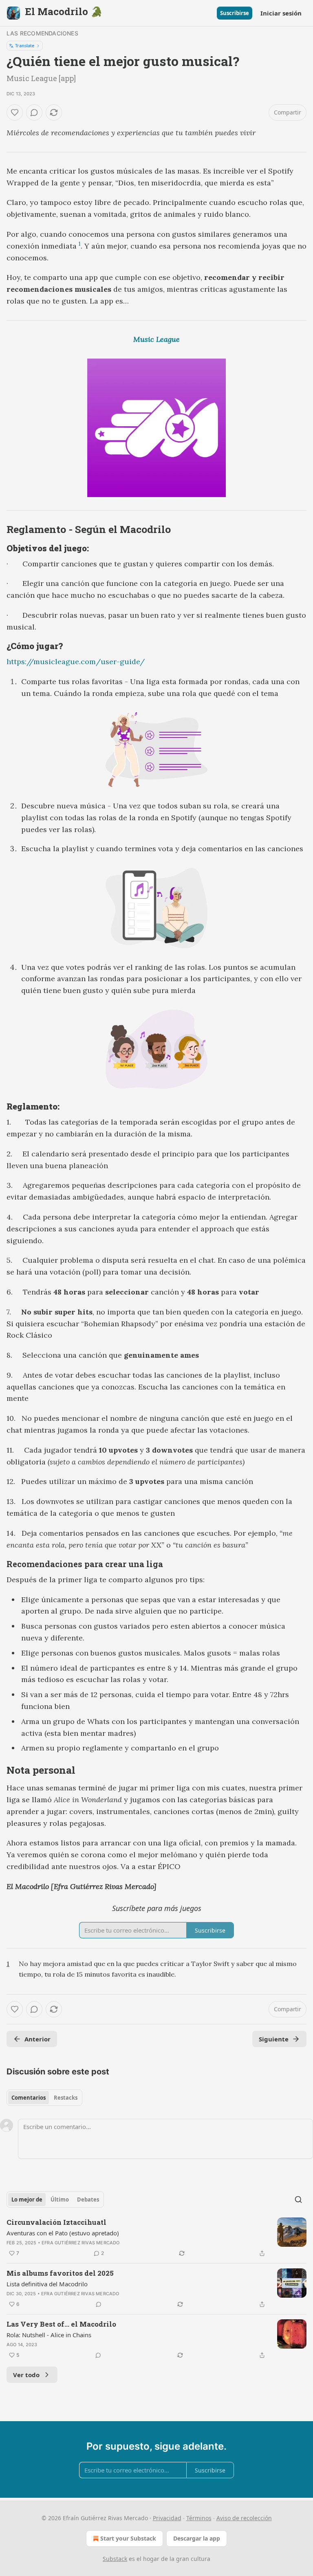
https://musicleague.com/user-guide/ (76, 662)
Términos (199, 2518)
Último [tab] (60, 2200)
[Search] (298, 2200)
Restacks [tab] (66, 2098)
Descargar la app (197, 2538)
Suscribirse (235, 13)
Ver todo (26, 2375)
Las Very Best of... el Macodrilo (61, 2324)
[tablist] (44, 2098)
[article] (156, 2238)
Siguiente (274, 2039)
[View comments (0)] (34, 112)
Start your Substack (128, 2538)
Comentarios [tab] (29, 2098)
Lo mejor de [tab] (27, 2200)
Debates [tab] (88, 2200)
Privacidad (167, 2518)
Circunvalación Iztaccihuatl (56, 2222)
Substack (115, 2559)
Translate (25, 45)
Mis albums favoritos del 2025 (60, 2273)
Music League (156, 339)
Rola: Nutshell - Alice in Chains (49, 2335)
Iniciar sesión (281, 13)
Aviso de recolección (244, 2518)
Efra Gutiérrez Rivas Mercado (81, 2243)
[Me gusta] (15, 112)
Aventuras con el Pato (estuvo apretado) (63, 2233)
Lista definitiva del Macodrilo (47, 2284)
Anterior (37, 2039)
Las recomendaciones (42, 33)
